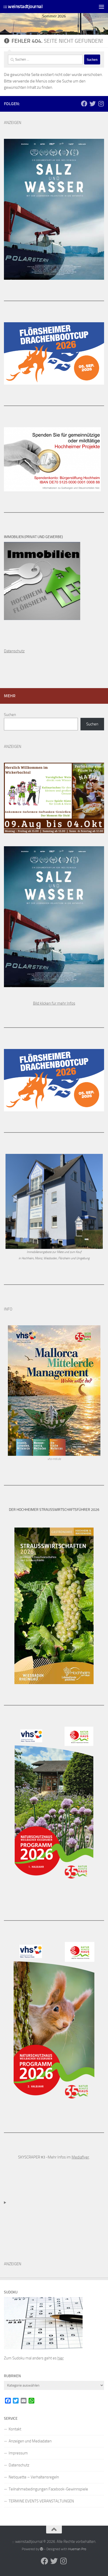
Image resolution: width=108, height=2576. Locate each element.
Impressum (18, 2453)
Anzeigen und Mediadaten (30, 2441)
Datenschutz (19, 2465)
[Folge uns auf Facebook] (84, 104)
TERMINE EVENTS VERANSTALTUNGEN (41, 2501)
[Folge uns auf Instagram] (101, 104)
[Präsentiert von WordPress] (42, 2549)
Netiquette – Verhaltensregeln (34, 2477)
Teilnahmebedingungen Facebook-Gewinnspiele (48, 2489)
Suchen (10, 715)
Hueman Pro (77, 2549)
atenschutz (16, 651)
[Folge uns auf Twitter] (93, 104)
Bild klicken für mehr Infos (54, 1003)
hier (61, 2358)
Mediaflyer (80, 2157)
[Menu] (101, 7)
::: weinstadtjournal (23, 6)
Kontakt (15, 2429)
